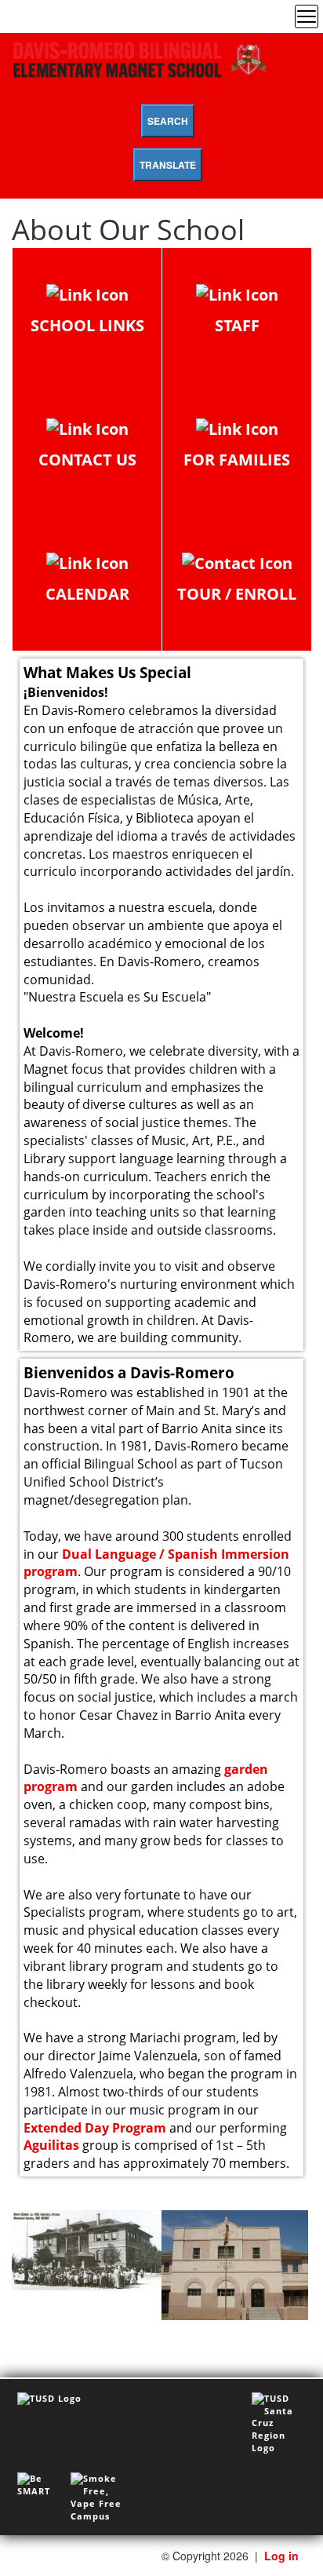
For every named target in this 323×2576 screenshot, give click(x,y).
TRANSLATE (168, 165)
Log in (281, 2556)
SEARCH (168, 121)
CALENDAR (87, 594)
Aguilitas (51, 2145)
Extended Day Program (95, 2128)
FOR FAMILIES (237, 460)
